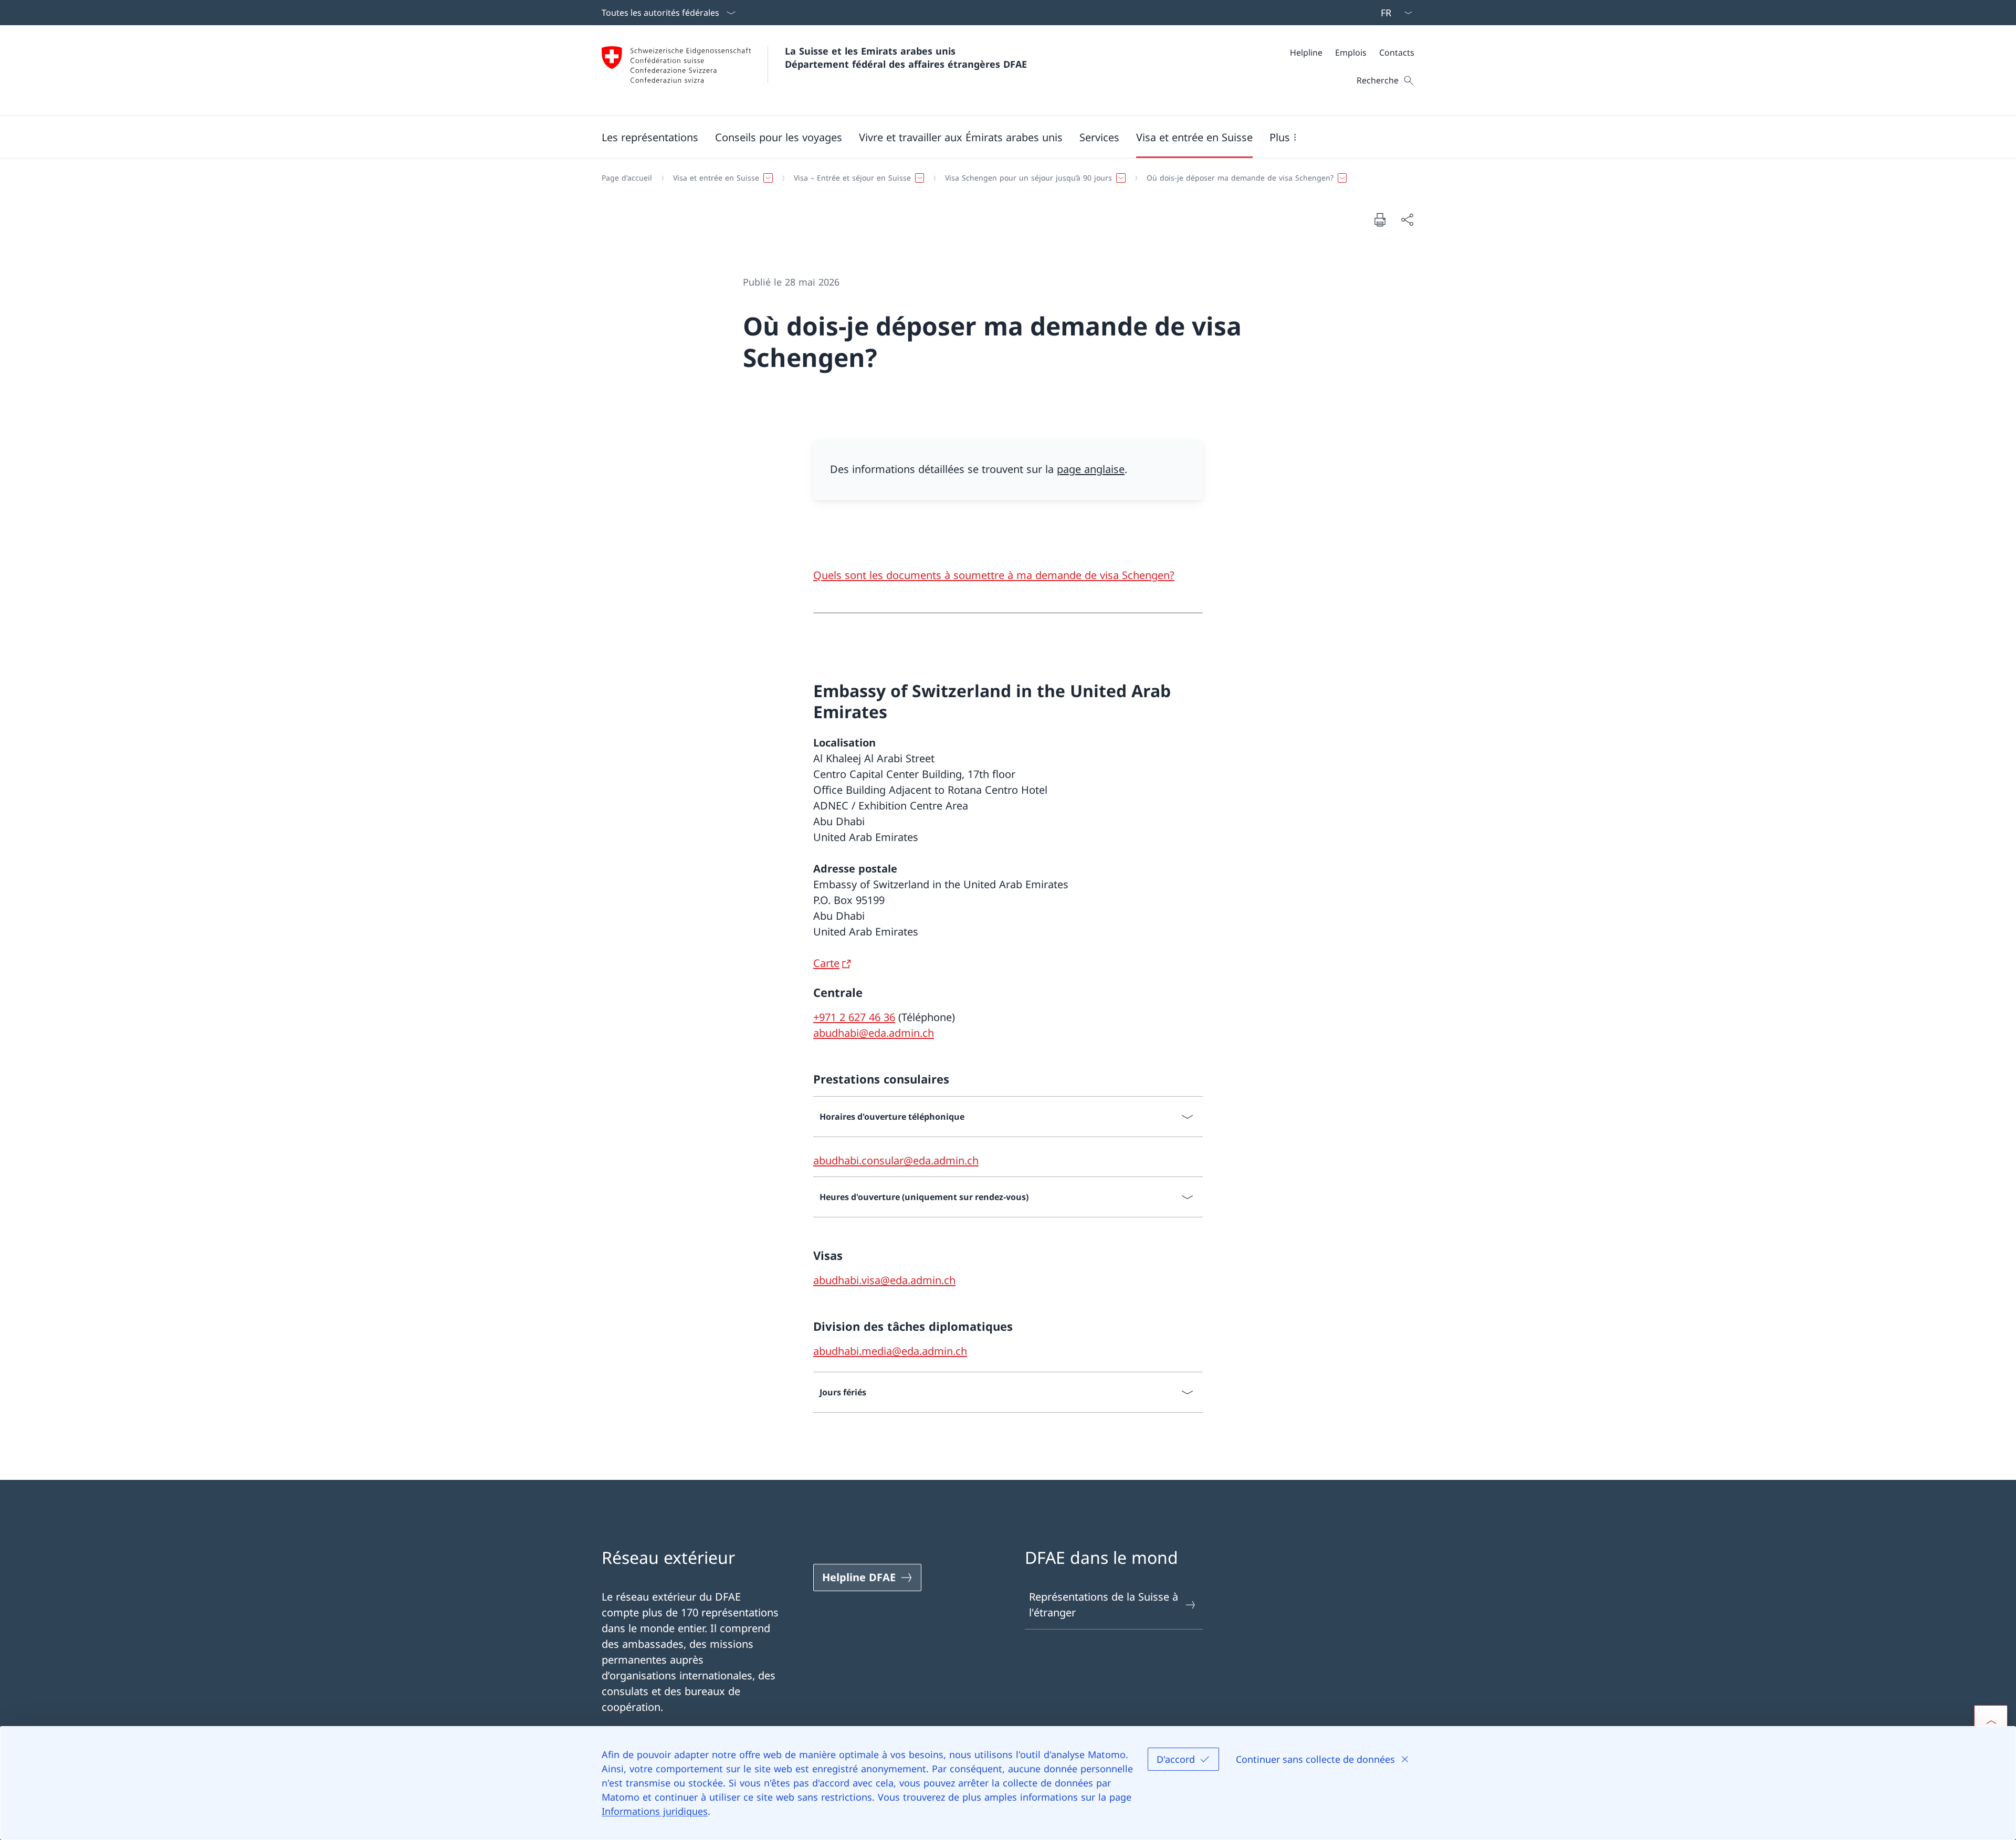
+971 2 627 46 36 (854, 1017)
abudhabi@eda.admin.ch (874, 1033)
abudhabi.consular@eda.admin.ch (896, 1160)
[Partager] (1407, 219)
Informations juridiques (655, 1811)
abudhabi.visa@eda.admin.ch (884, 1280)
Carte (826, 963)
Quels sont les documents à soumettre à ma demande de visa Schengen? (994, 575)
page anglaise (1091, 469)
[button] (650, 137)
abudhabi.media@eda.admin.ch (890, 1351)
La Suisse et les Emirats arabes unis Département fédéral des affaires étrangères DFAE (906, 57)
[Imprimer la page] (1380, 219)
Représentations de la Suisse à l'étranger (1104, 1605)
